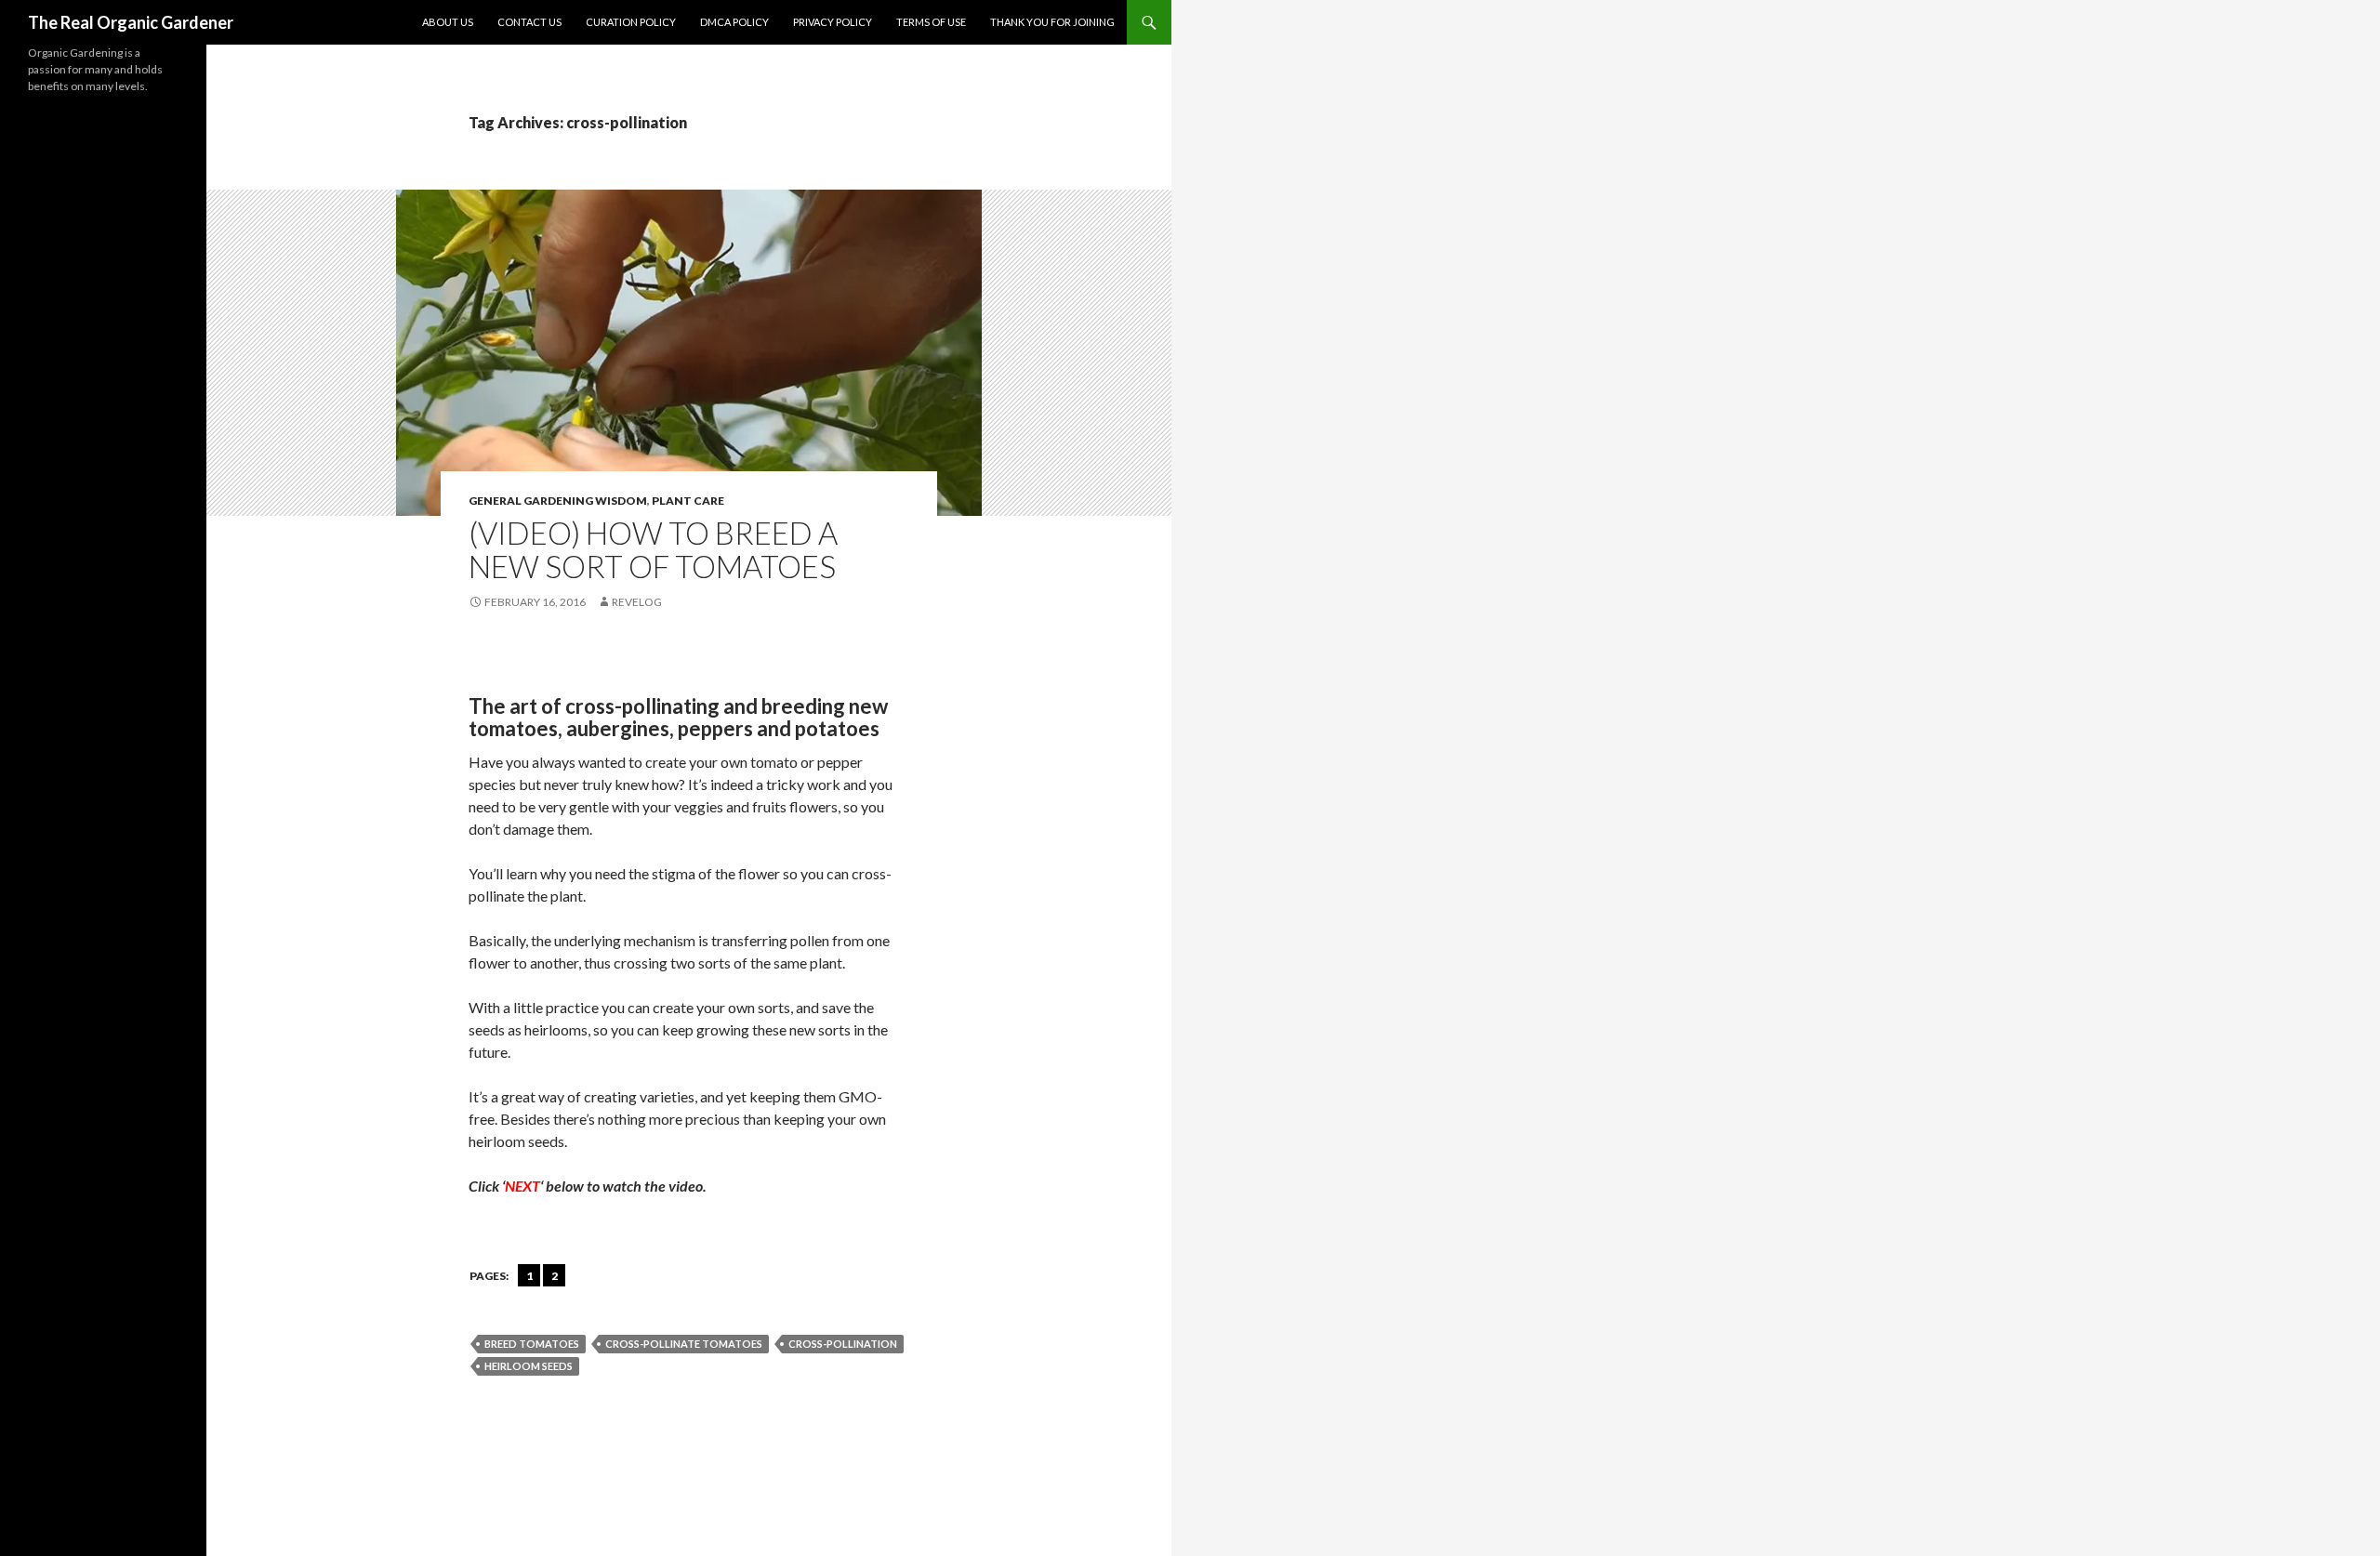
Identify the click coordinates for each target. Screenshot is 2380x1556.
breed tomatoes (532, 1344)
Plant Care (688, 501)
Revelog (637, 602)
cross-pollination (843, 1344)
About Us (448, 22)
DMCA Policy (734, 22)
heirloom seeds (529, 1366)
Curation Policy (631, 22)
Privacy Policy (833, 22)
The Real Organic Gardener (131, 22)
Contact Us (529, 22)
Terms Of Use (931, 22)
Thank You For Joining (1052, 22)
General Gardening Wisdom (558, 501)
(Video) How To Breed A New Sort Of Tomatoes (653, 549)
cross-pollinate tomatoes (684, 1344)
